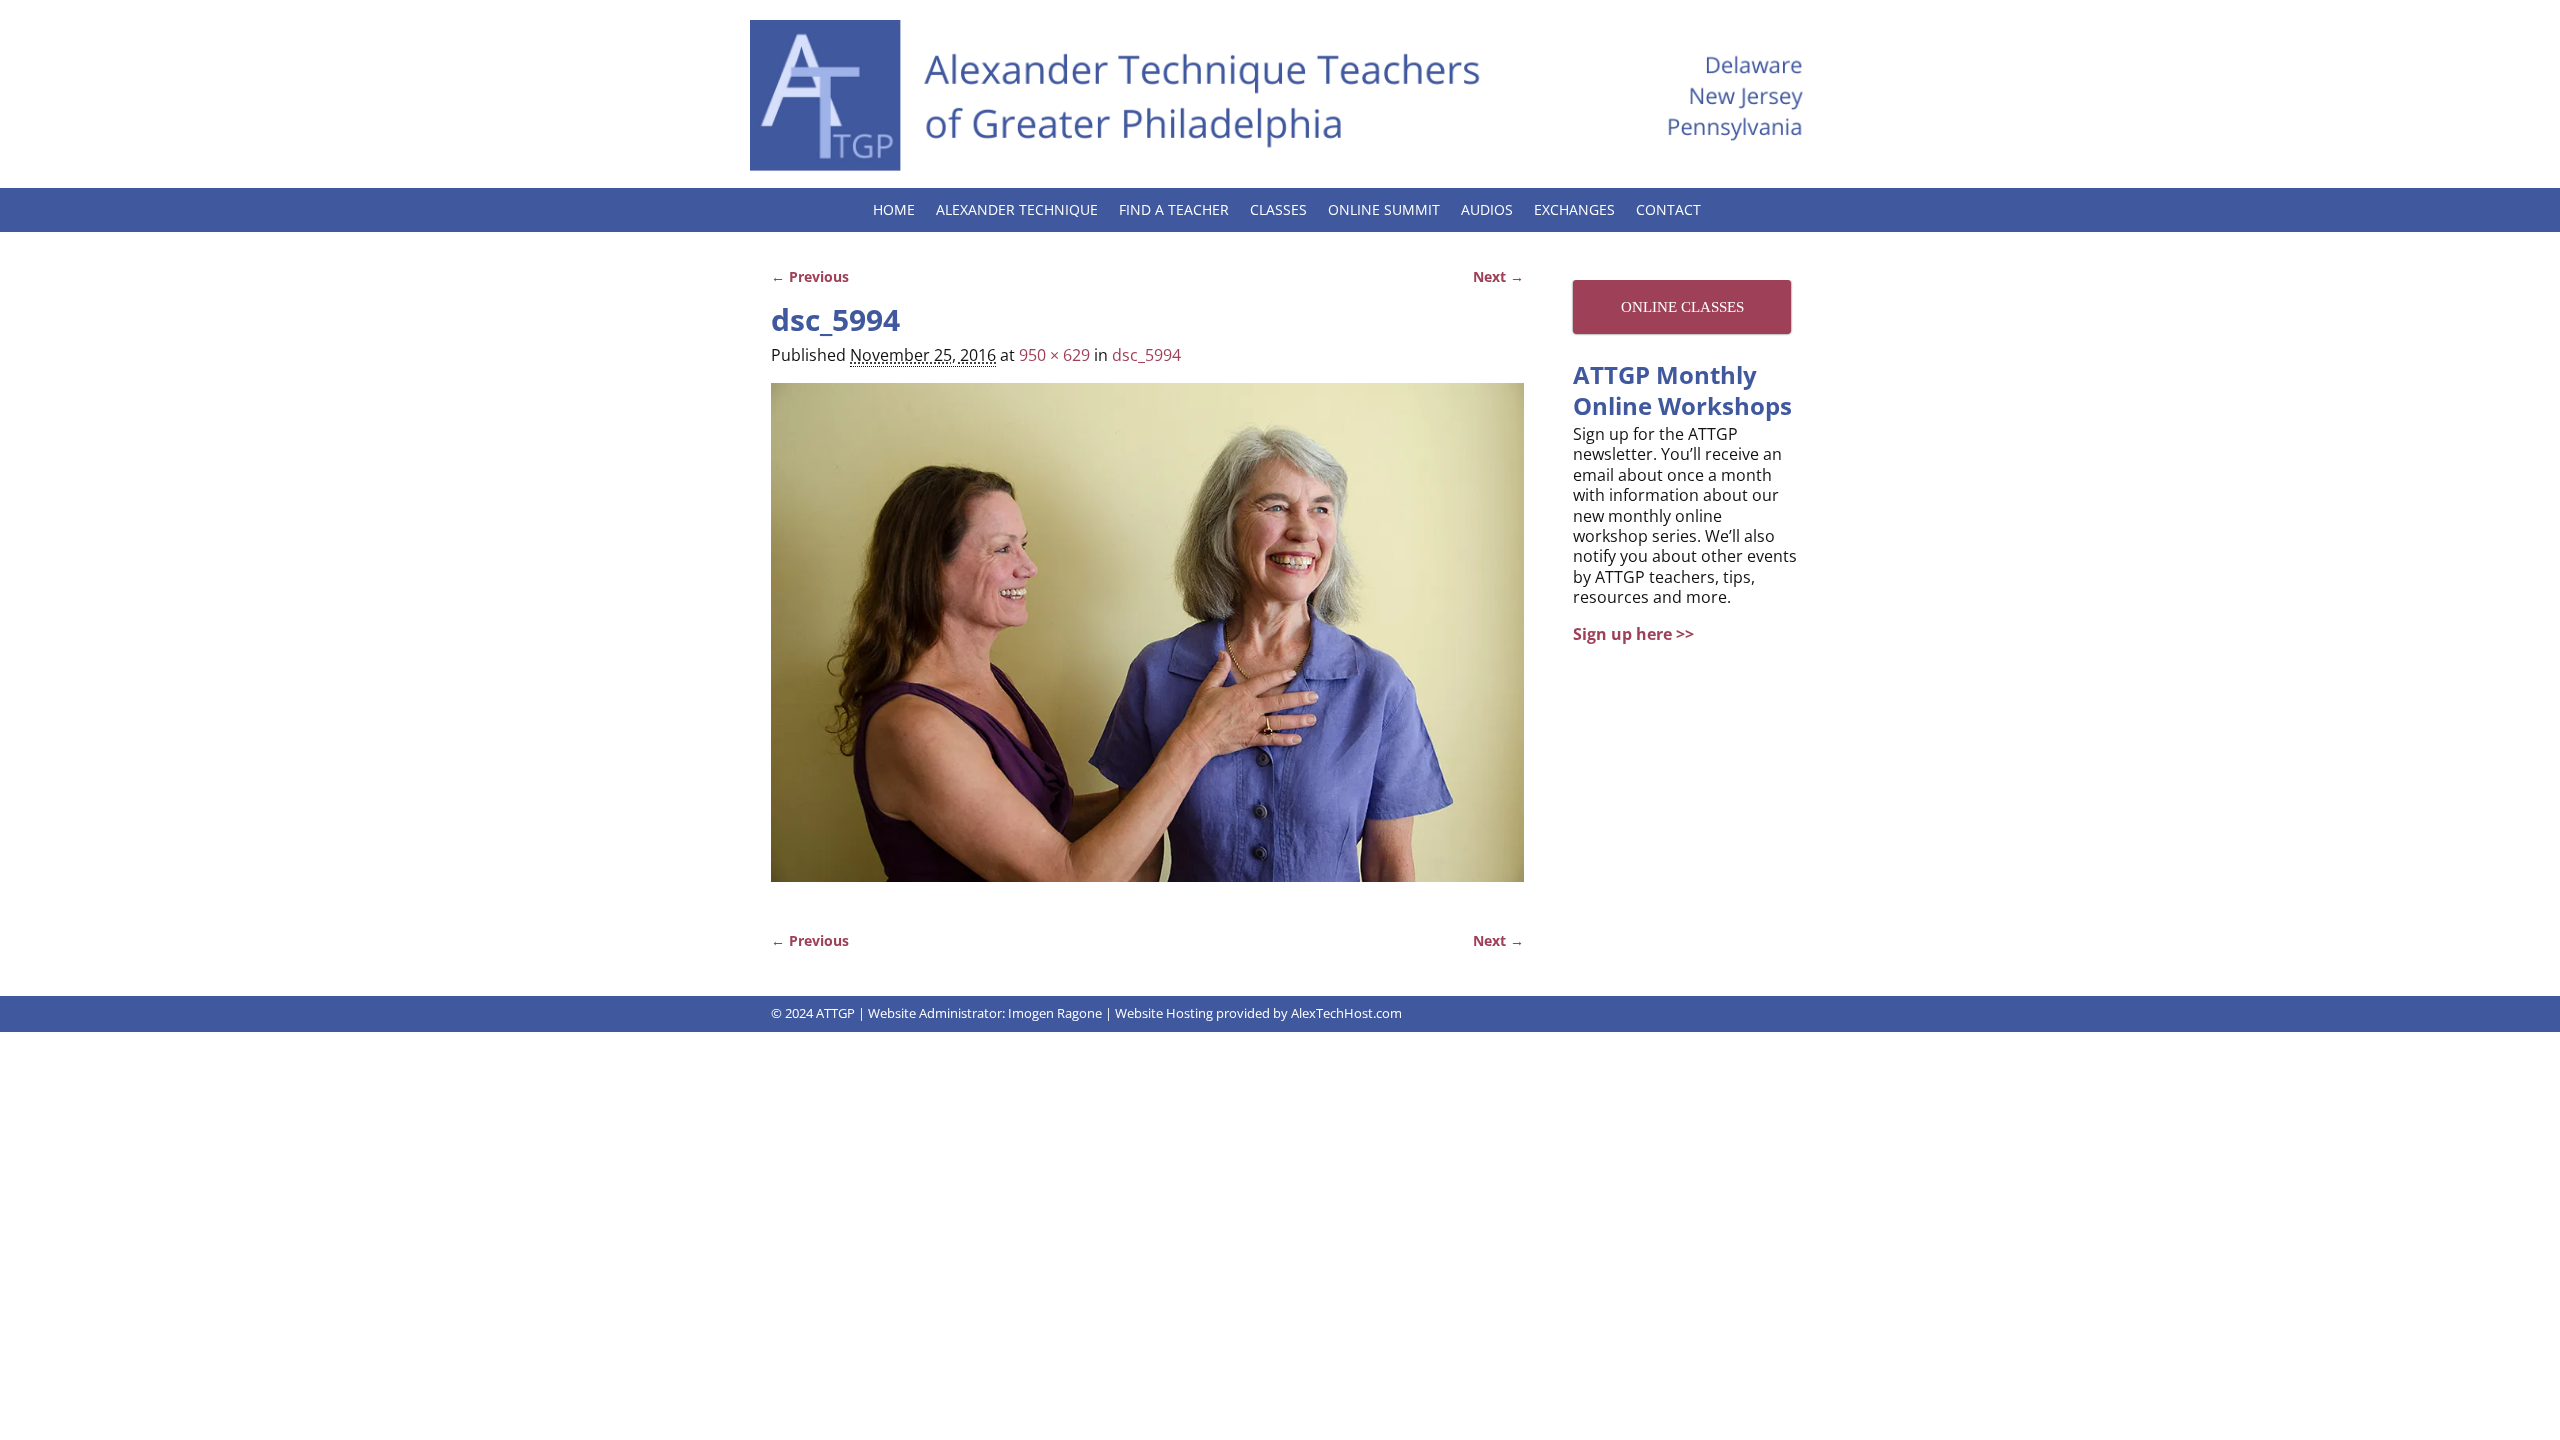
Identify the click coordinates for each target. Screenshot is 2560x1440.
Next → (1498, 276)
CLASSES (1278, 209)
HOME (894, 209)
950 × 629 (1054, 355)
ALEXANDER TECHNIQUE (1017, 209)
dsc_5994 (1146, 355)
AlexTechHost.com (1346, 1013)
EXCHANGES (1574, 209)
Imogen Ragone (1055, 1013)
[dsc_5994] (1147, 644)
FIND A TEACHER (1174, 209)
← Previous (810, 276)
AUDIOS (1487, 209)
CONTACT (1668, 209)
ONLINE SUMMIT (1384, 209)
